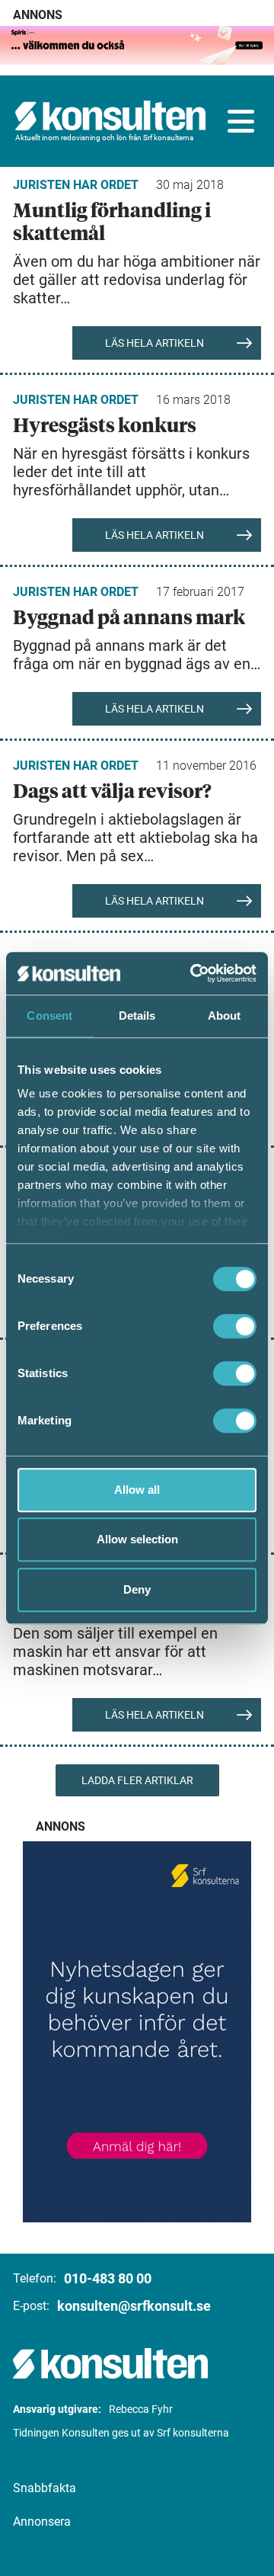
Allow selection (137, 1539)
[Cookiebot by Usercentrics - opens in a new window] (193, 973)
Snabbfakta (45, 2488)
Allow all (137, 1490)
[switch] (235, 1326)
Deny (137, 1589)
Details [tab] (137, 1016)
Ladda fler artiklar (137, 1780)
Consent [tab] (49, 1016)
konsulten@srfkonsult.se (134, 2306)
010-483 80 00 (108, 2278)
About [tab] (225, 1016)
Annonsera (42, 2522)
